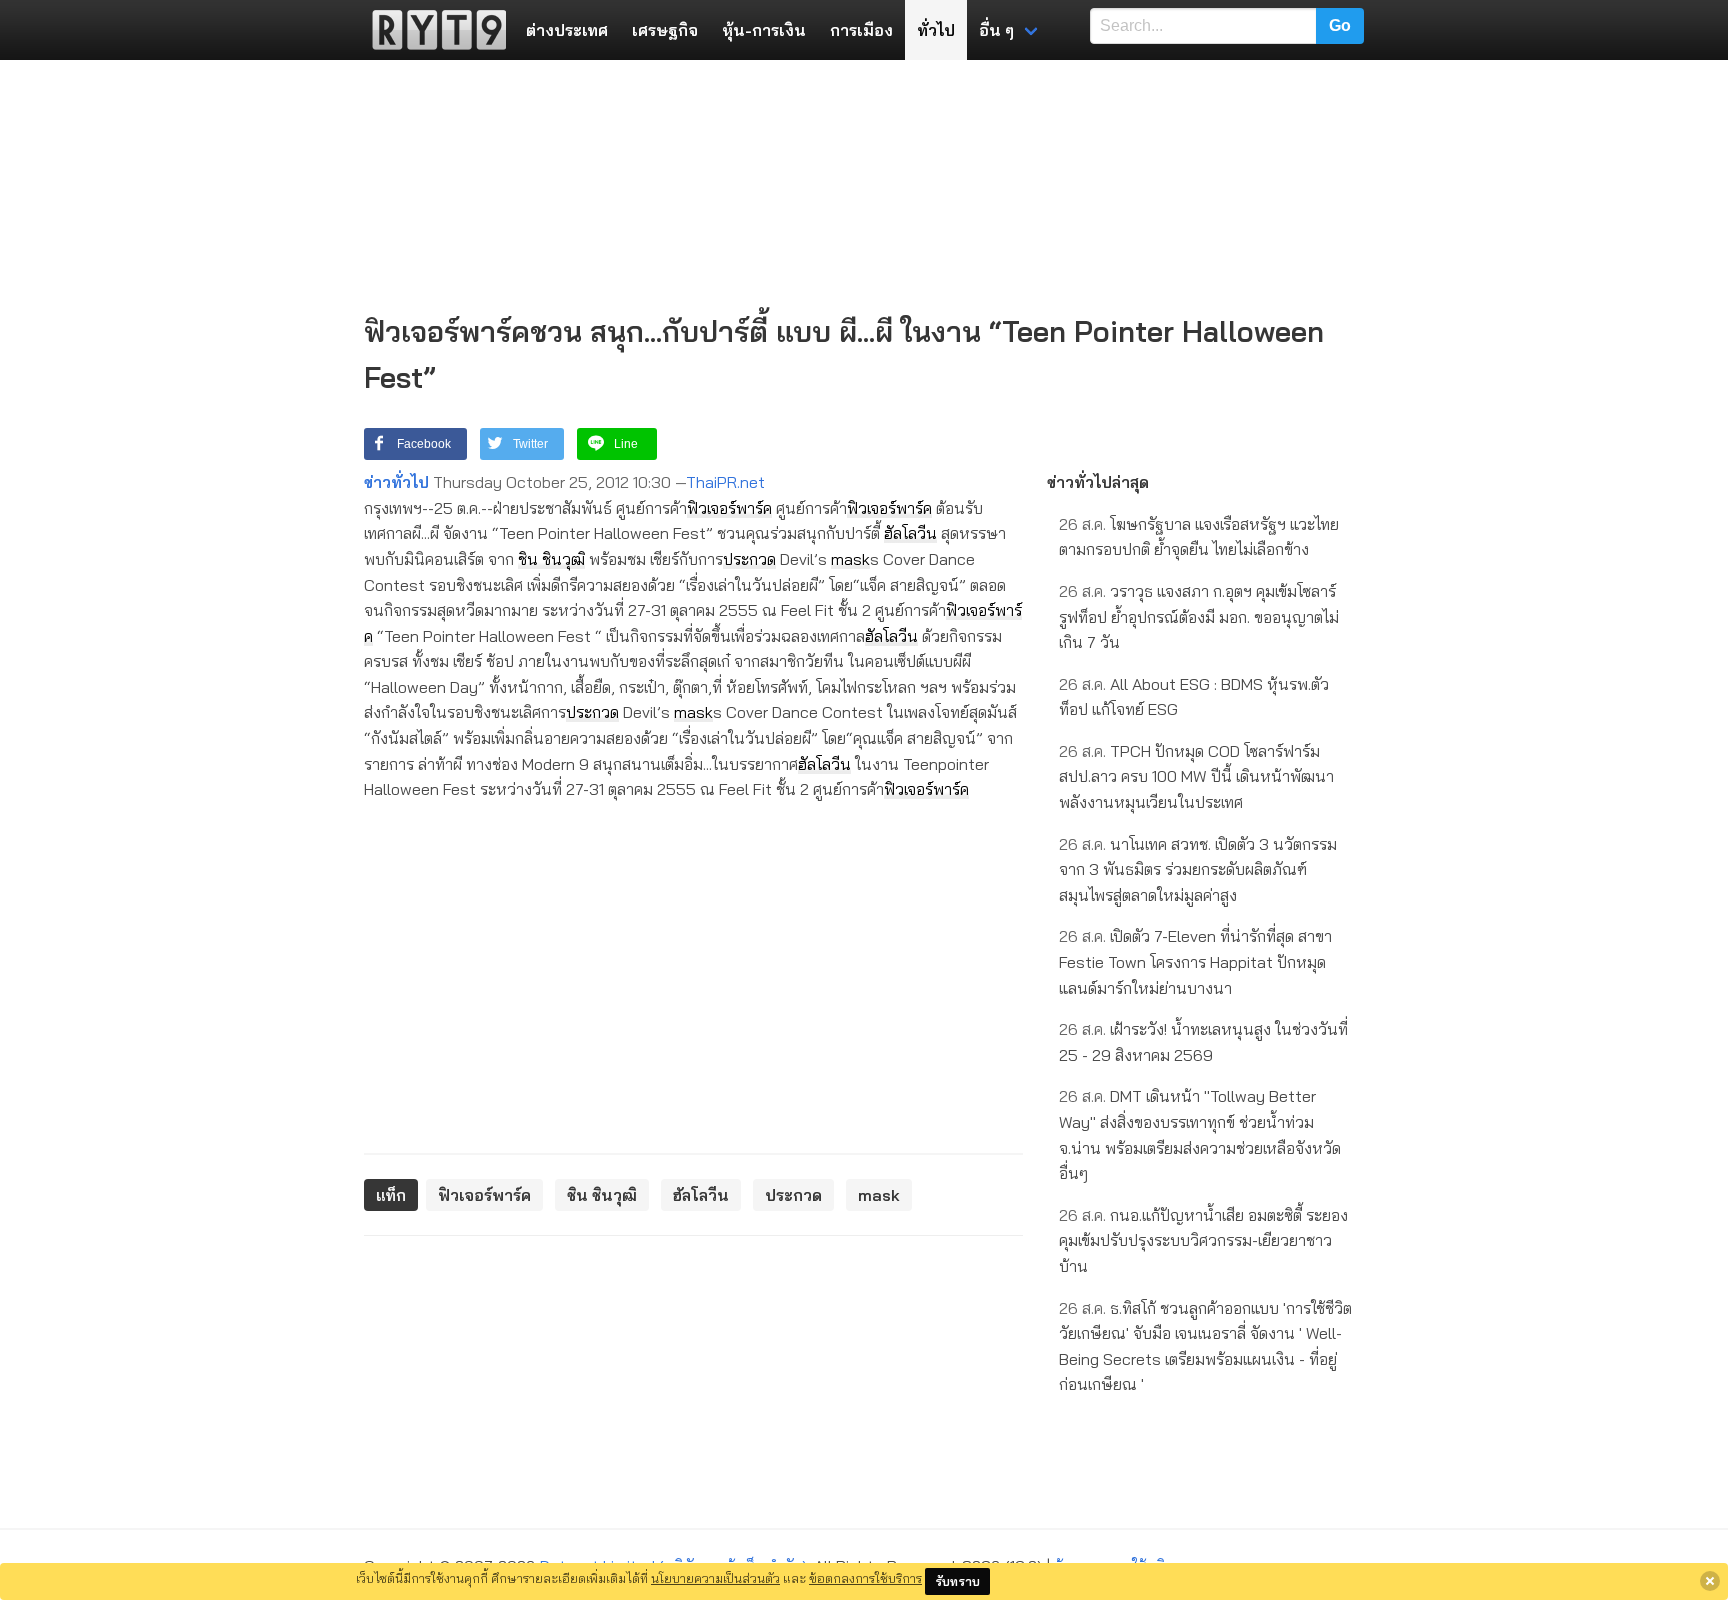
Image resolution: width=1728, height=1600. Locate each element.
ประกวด (749, 559)
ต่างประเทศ (567, 30)
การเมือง (861, 30)
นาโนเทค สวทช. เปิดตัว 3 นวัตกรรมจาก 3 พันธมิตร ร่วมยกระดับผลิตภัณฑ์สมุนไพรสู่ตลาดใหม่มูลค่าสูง (1198, 869)
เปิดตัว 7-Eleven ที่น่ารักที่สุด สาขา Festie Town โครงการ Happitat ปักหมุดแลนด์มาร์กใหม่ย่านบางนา (1195, 961)
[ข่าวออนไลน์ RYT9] (433, 30)
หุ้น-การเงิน (764, 30)
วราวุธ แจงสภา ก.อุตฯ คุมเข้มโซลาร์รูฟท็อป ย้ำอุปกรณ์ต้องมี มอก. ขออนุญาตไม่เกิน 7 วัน (1199, 616)
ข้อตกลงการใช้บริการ (865, 1578)
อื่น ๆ (996, 30)
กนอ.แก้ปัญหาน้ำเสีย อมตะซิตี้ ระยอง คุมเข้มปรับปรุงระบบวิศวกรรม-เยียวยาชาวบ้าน (1203, 1240)
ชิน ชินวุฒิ (551, 559)
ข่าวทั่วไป (396, 482)
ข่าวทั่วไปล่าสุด (1098, 482)
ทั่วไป (936, 30)
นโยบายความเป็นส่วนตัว (715, 1578)
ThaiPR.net (725, 482)
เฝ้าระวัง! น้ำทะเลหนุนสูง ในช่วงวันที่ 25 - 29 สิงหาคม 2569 (1203, 1042)
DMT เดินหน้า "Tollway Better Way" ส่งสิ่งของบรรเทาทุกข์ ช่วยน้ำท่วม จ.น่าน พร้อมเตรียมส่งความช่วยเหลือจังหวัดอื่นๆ (1200, 1134)
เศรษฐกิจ (665, 30)
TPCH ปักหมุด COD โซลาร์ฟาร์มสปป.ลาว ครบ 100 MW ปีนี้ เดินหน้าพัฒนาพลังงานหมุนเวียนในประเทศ (1196, 776)
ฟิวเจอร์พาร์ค (729, 508)
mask (850, 559)
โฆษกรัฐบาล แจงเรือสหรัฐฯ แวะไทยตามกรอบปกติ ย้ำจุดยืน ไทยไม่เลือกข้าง (1199, 537)
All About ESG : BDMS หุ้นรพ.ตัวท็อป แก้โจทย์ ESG (1194, 697)
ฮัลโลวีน (910, 533)
